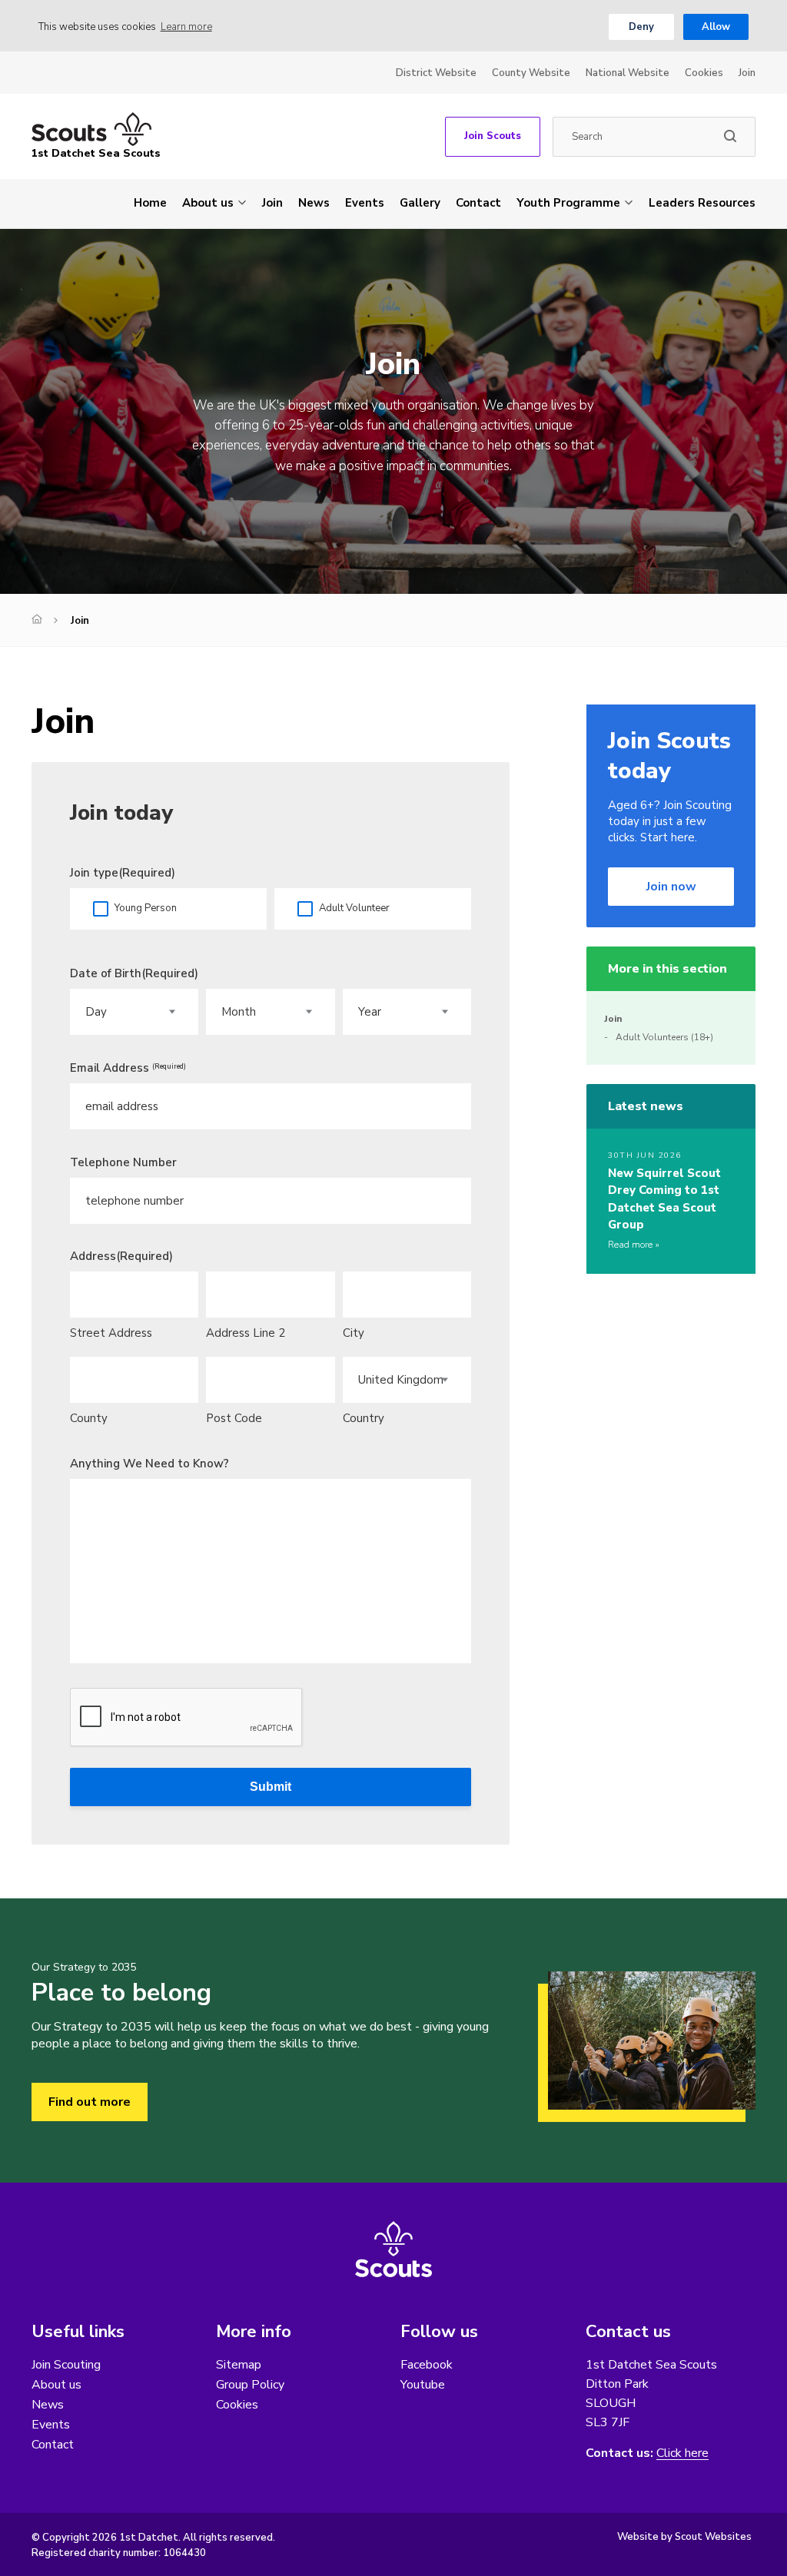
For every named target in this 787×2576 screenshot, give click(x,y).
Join (747, 73)
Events (365, 203)
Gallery (420, 203)
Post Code (234, 1418)
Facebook (427, 2365)
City (354, 1333)
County (89, 1418)
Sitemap (239, 2365)
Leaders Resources (702, 203)
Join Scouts (493, 136)
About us (208, 203)
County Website (531, 73)
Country (364, 1418)
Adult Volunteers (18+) (664, 1037)
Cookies (704, 73)
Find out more (90, 2102)
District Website (436, 73)
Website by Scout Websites (684, 2537)
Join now (671, 887)
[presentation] (187, 1718)
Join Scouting (66, 2365)
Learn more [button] (186, 27)
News (314, 203)
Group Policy (250, 2385)
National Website (628, 73)
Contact (478, 203)
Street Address (111, 1333)
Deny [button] (641, 27)
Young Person (146, 908)
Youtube (423, 2385)
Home (150, 203)
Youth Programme (568, 203)
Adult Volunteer (354, 908)
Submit (271, 1787)
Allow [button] (716, 27)
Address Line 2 (246, 1333)
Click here (682, 2453)
